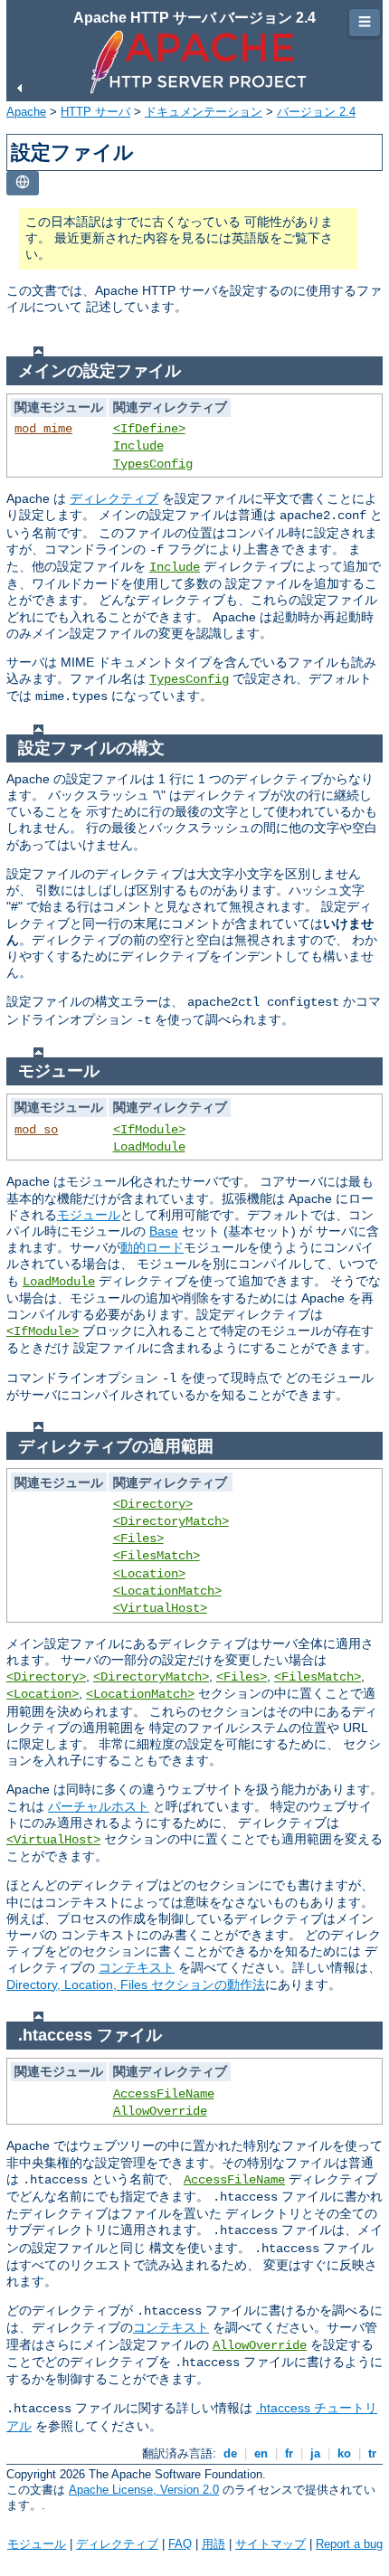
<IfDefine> (149, 429)
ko (344, 2453)
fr (289, 2453)
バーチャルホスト (99, 1806)
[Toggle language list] (23, 183)
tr (372, 2453)
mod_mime (43, 429)
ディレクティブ (114, 498)
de (230, 2453)
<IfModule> (149, 1130)
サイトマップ (270, 2544)
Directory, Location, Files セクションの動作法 (136, 1984)
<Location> (149, 1574)
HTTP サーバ (95, 112)
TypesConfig (153, 464)
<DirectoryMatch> (171, 1521)
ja (315, 2453)
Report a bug (349, 2544)
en (261, 2453)
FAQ (180, 2544)
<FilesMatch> (157, 1556)
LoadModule (149, 1147)
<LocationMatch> (167, 1591)
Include (138, 446)
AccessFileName (164, 2094)
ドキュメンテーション (204, 112)
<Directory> (153, 1504)
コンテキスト (137, 1967)
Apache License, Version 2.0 (144, 2490)
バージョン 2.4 (316, 112)
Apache (26, 112)
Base (164, 1231)
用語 (213, 2544)
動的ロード (152, 1247)
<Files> (138, 1539)
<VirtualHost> (160, 1608)
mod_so (36, 1130)
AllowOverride (160, 2111)
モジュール (89, 1215)
